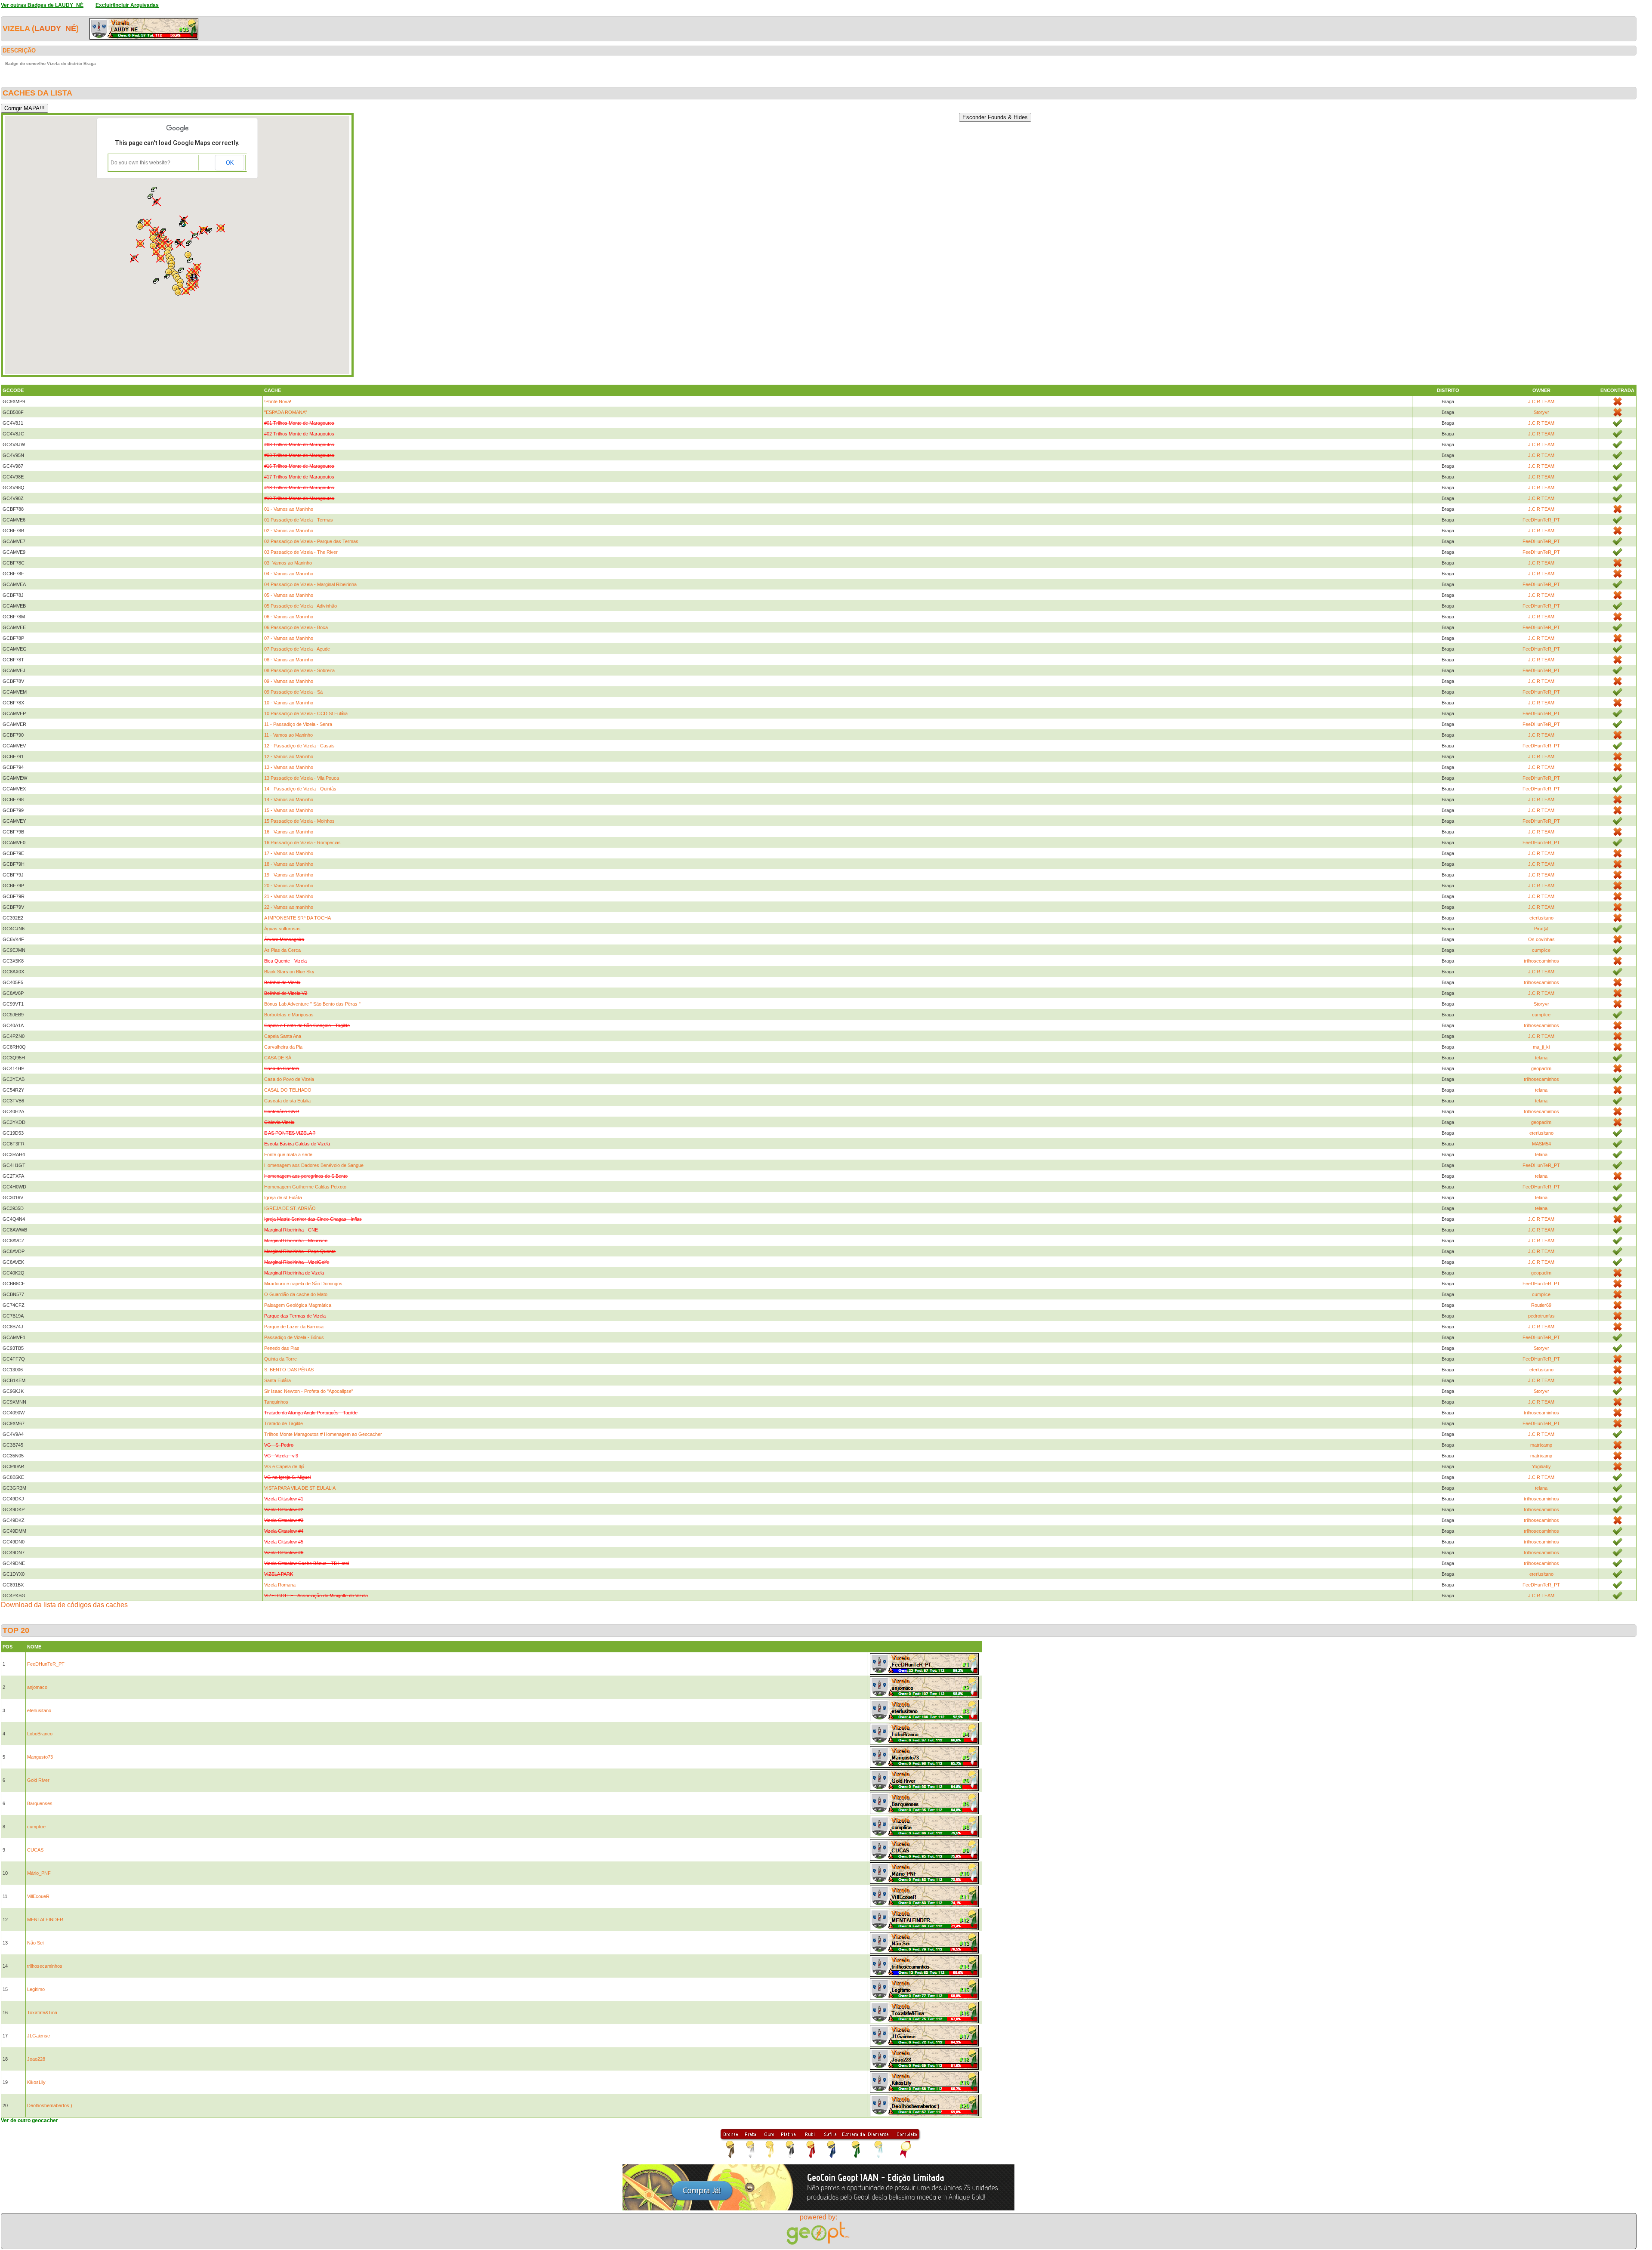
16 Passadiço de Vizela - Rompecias (302, 843)
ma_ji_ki (1541, 1047)
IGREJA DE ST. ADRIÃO (290, 1208)
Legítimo (36, 1989)
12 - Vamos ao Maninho (289, 756)
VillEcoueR (38, 1896)
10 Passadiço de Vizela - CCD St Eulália (306, 713)
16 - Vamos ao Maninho (289, 832)
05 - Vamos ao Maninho (289, 595)
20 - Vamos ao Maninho (289, 886)
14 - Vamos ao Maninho (289, 799)
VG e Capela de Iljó (284, 1466)
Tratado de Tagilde (284, 1423)
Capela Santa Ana (283, 1036)
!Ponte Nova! (278, 401)
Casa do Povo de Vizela (289, 1079)
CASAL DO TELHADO (288, 1090)
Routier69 (1541, 1305)
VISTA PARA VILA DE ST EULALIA (300, 1488)
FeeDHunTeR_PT (1541, 520)
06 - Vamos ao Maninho (289, 617)
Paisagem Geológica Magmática (298, 1305)
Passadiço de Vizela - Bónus (294, 1337)
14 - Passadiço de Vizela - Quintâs (300, 789)
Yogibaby (1541, 1466)
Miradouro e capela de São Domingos (303, 1284)
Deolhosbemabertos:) (50, 2105)
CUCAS (35, 1850)
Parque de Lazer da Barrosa (294, 1327)
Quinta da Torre (280, 1359)
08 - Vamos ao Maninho (289, 660)
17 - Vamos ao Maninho (289, 853)
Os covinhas (1541, 939)
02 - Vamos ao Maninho (289, 531)
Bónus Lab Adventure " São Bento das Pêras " (312, 1004)
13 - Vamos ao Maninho (289, 767)
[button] (189, 243)
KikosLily (36, 2082)
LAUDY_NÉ (55, 28)
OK (230, 163)
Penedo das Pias (282, 1348)
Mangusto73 (40, 1757)
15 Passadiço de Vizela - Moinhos (299, 821)
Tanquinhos (276, 1402)
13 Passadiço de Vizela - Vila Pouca (302, 778)
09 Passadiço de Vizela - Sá (293, 692)
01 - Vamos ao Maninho (289, 509)
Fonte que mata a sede (288, 1154)
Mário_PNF (39, 1873)
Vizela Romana (280, 1585)
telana (1541, 1058)
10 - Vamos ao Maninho (289, 703)
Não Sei (35, 1943)
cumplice (1541, 950)
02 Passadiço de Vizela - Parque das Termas (311, 541)
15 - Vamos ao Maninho (289, 810)
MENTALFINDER (45, 1920)
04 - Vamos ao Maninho (289, 574)
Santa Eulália (277, 1380)
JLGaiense (39, 2036)
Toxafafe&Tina (42, 2012)
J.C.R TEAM (1541, 401)
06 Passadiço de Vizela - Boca (296, 627)
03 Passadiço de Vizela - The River (301, 552)
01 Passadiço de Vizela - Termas (299, 520)
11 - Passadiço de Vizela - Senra (298, 724)
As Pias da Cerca (282, 950)
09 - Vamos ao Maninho (289, 681)
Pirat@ (1541, 929)
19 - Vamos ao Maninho (289, 875)
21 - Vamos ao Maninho (289, 896)
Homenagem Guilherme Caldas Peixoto (305, 1187)
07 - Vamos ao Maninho (289, 638)
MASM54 (1541, 1144)
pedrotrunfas (1541, 1316)
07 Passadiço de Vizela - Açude (297, 649)
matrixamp (1541, 1445)
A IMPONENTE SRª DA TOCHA (297, 918)
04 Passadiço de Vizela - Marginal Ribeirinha (310, 584)
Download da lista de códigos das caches (64, 1605)
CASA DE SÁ (278, 1058)
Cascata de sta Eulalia (287, 1101)
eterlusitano (1541, 918)
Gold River (38, 1780)
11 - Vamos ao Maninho (288, 735)
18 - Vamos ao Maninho (289, 864)
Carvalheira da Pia (283, 1047)
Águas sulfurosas (282, 929)
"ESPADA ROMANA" (286, 412)
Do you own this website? (140, 163)
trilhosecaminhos (1541, 961)
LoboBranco (40, 1734)
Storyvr (1541, 412)
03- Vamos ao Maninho (288, 563)
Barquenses (40, 1803)
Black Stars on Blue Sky (289, 972)
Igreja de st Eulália (283, 1198)
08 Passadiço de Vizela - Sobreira (299, 670)
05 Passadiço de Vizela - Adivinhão (301, 606)
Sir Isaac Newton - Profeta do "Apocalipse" (309, 1391)
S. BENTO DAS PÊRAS (289, 1370)
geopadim (1541, 1068)
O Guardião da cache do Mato (296, 1294)
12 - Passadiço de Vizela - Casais (299, 746)
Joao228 (36, 2059)
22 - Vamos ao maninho (289, 907)
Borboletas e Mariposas (289, 1015)
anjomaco (37, 1687)
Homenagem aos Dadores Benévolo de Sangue (314, 1165)
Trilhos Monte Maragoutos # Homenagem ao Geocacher (323, 1434)
